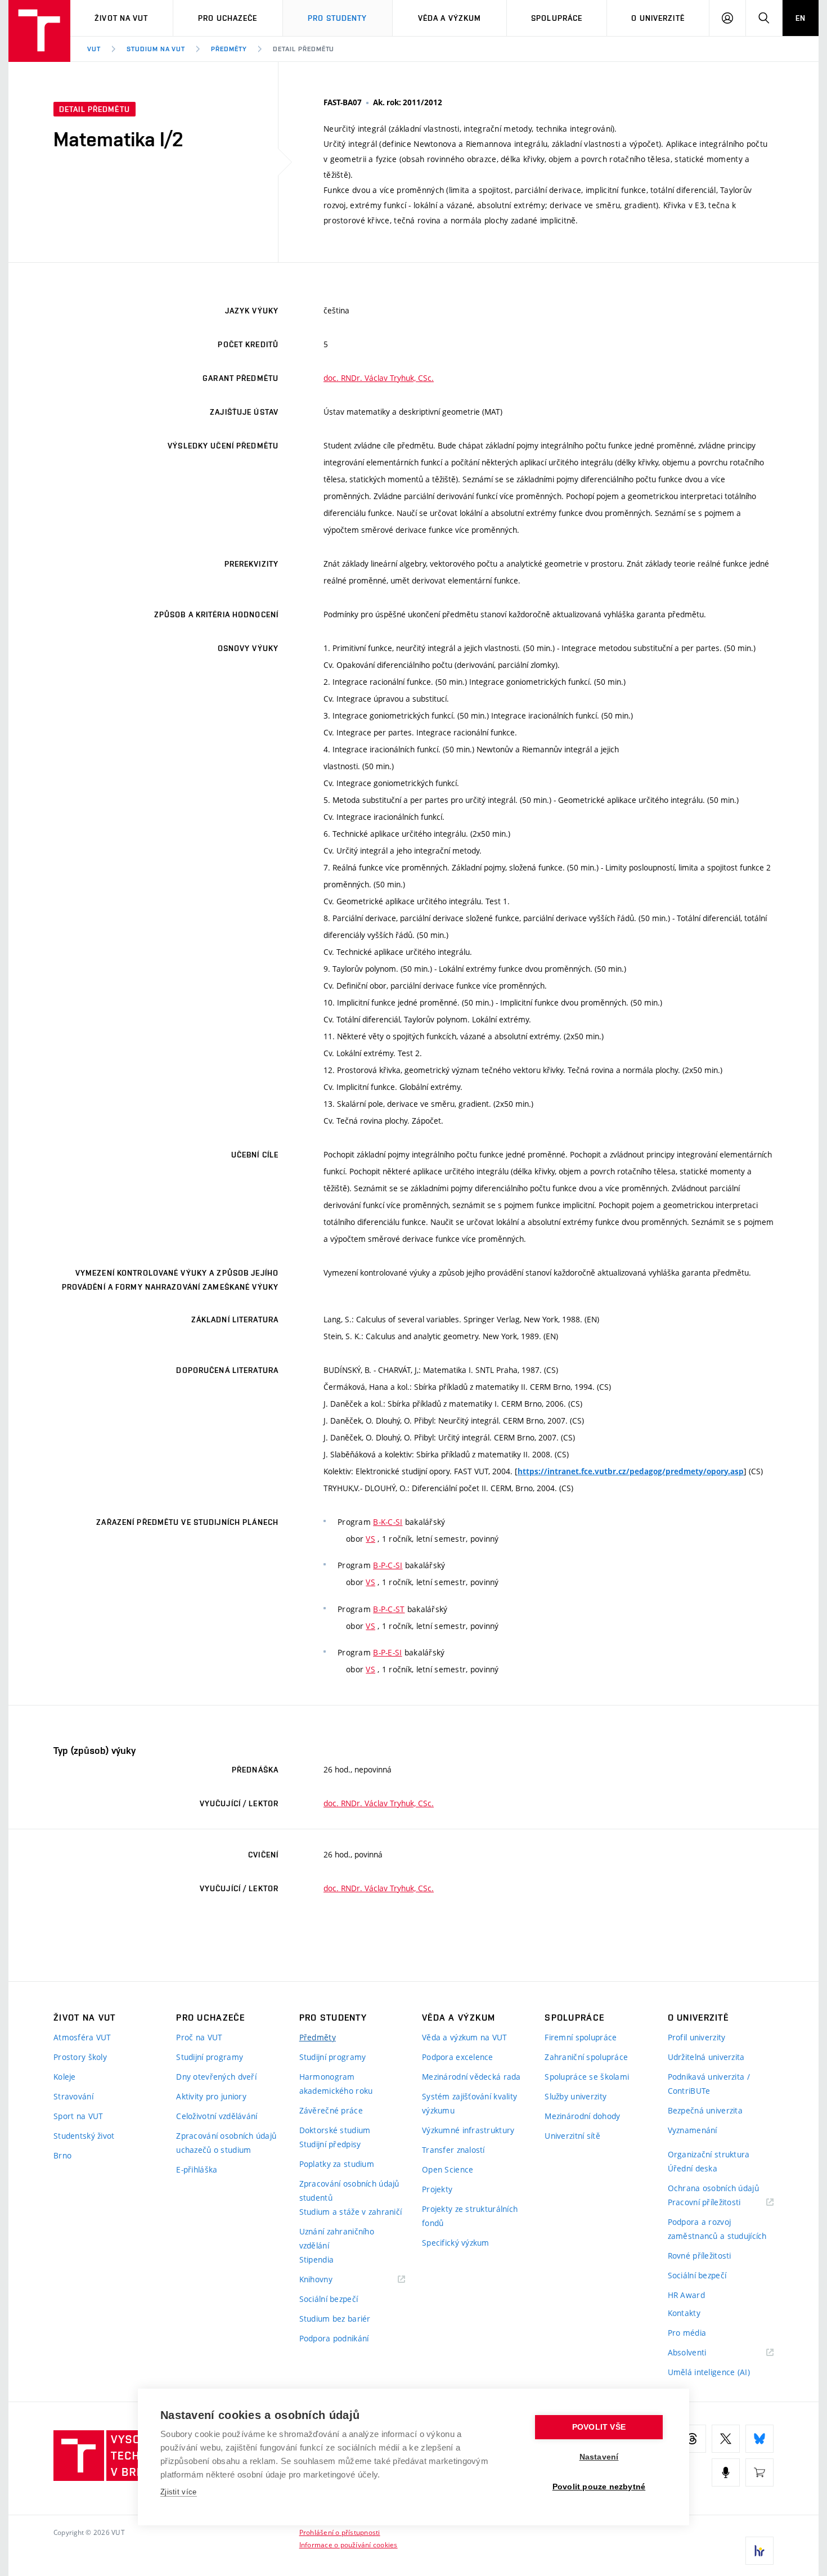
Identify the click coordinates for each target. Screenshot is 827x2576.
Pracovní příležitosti (718, 2203)
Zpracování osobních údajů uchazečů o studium (226, 2143)
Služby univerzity (576, 2096)
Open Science (448, 2169)
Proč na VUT (199, 2037)
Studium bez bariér (335, 2319)
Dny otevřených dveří (216, 2077)
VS (370, 1539)
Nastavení (599, 2457)
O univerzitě (658, 18)
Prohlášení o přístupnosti (340, 2532)
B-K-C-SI (388, 1522)
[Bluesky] (759, 2439)
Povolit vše (599, 2427)
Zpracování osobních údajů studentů (349, 2191)
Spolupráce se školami (587, 2077)
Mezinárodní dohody (582, 2116)
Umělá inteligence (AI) (709, 2372)
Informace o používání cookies (349, 2544)
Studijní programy (210, 2057)
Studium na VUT (156, 49)
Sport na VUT (78, 2116)
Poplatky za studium (337, 2164)
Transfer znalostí (453, 2150)
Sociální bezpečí (329, 2299)
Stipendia (317, 2259)
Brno (62, 2155)
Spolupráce (557, 18)
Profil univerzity (697, 2037)
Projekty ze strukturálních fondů (470, 2216)
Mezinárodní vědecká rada (471, 2077)
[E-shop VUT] (759, 2472)
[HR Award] (759, 2551)
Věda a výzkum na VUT (465, 2037)
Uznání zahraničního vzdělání (337, 2238)
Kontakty (684, 2313)
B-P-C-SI (388, 1565)
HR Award (686, 2295)
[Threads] (692, 2439)
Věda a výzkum (450, 18)
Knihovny (330, 2280)
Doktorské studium (335, 2130)
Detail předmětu (304, 49)
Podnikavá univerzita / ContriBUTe (709, 2084)
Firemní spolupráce (581, 2037)
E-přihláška (197, 2169)
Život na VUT (121, 18)
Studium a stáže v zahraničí (351, 2212)
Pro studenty (337, 18)
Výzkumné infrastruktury (468, 2130)
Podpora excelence (458, 2057)
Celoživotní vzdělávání (217, 2116)
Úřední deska (693, 2168)
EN (801, 18)
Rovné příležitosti (700, 2256)
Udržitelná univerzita (706, 2057)
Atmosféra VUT (82, 2037)
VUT (94, 49)
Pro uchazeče (228, 18)
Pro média (687, 2333)
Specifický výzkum (456, 2243)
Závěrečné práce (331, 2110)
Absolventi (701, 2353)
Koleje (65, 2077)
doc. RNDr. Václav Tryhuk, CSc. (379, 378)
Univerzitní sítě (572, 2136)
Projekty (437, 2189)
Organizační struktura (709, 2154)
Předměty (229, 49)
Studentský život (84, 2136)
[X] (726, 2439)
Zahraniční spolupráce (586, 2057)
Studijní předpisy (330, 2144)
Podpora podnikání (334, 2338)
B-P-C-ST (389, 1609)
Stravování (73, 2096)
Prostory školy (80, 2057)
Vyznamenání (693, 2130)
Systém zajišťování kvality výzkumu (469, 2103)
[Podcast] (726, 2472)
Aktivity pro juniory (211, 2096)
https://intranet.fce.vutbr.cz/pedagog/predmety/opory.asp (631, 1471)
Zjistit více (179, 2492)
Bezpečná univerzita (705, 2110)
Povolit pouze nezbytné (599, 2487)
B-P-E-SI (387, 1652)
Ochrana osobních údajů (713, 2188)
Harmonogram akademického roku (336, 2084)
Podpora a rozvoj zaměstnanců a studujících (717, 2229)
